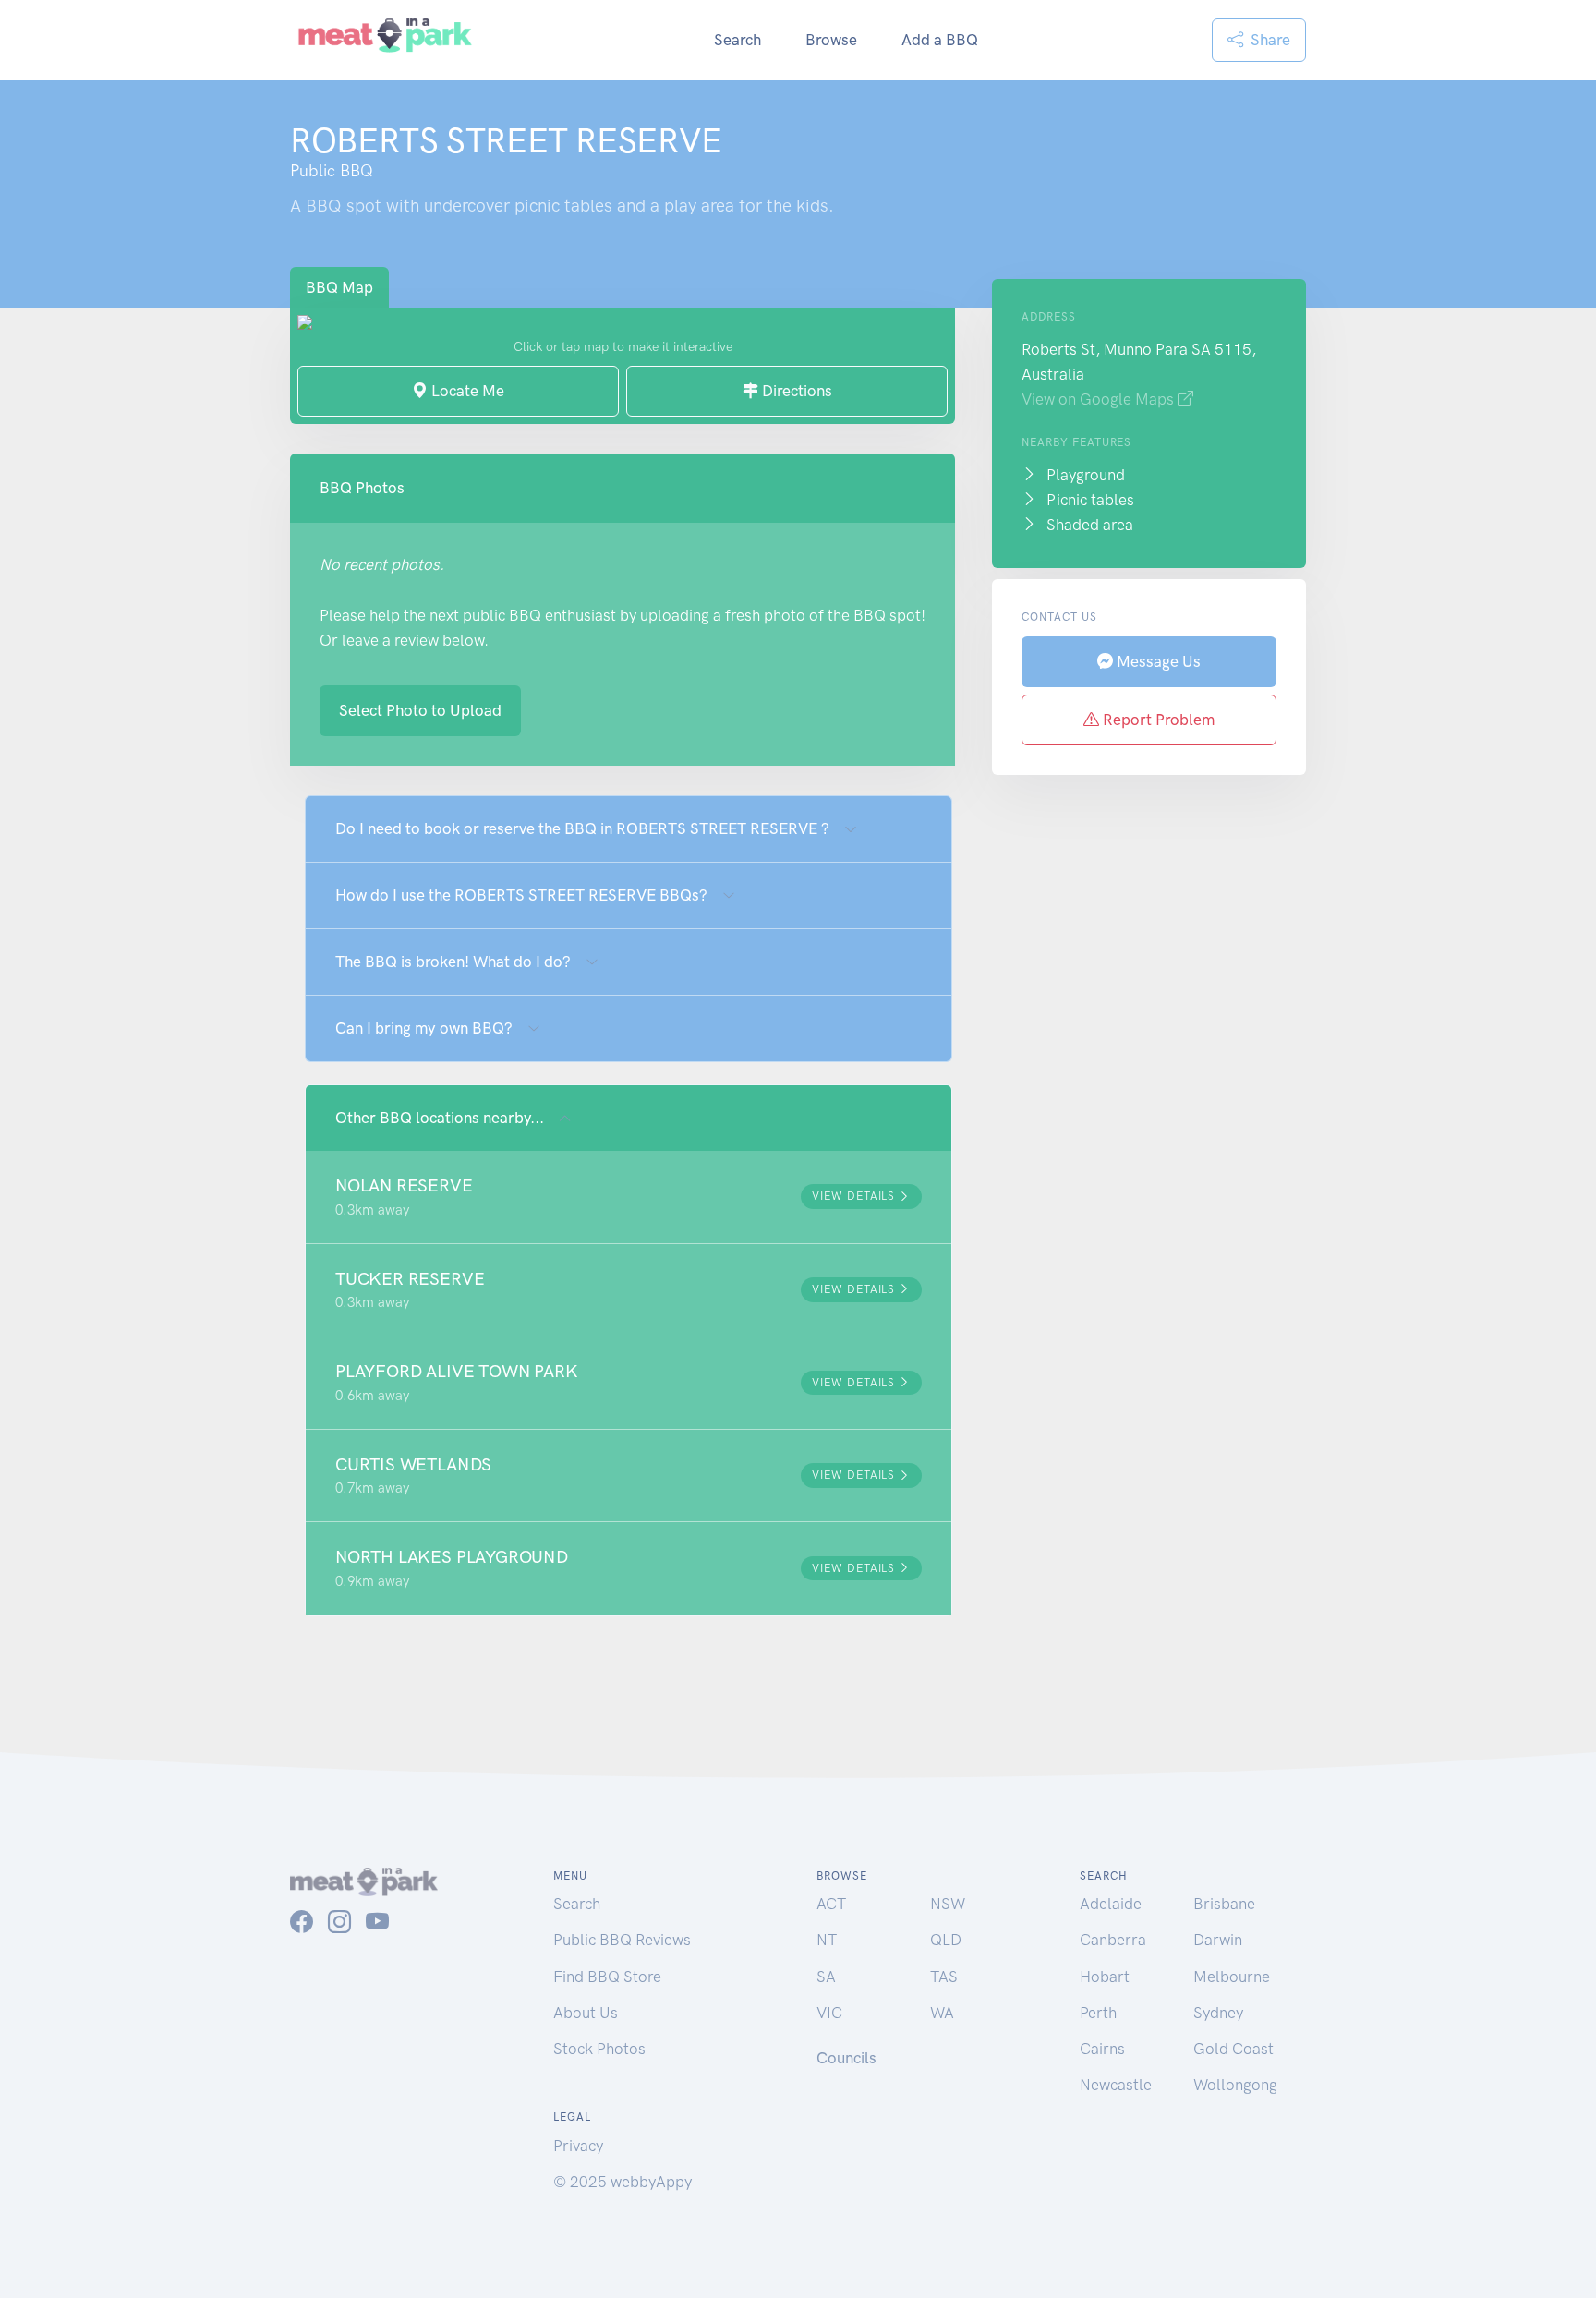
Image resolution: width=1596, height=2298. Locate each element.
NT (827, 1940)
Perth (1098, 2013)
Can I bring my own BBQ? (424, 1028)
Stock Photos (599, 2049)
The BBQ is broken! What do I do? (453, 962)
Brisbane (1224, 1904)
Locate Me (466, 391)
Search (738, 40)
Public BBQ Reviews (622, 1940)
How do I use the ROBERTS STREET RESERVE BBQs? (521, 895)
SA (826, 1977)
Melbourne (1232, 1977)
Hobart (1105, 1977)
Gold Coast (1233, 2049)
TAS (944, 1977)
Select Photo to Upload (420, 710)
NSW (948, 1904)
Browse (831, 40)
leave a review (390, 640)
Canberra (1113, 1940)
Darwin (1218, 1940)
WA (942, 2013)
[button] (629, 1197)
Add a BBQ (940, 40)
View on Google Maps (1100, 399)
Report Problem (1157, 720)
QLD (946, 1940)
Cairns (1102, 2049)
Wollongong (1235, 2085)
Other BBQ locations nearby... (440, 1118)
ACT (831, 1904)
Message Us (1157, 661)
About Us (586, 2013)
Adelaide (1111, 1904)
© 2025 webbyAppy (623, 2182)
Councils (846, 2058)
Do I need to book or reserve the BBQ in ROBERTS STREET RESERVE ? (582, 828)
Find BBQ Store (607, 1977)
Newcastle (1116, 2085)
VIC (829, 2013)
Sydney (1218, 2013)
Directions (795, 391)
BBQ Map (339, 287)
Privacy (578, 2146)
